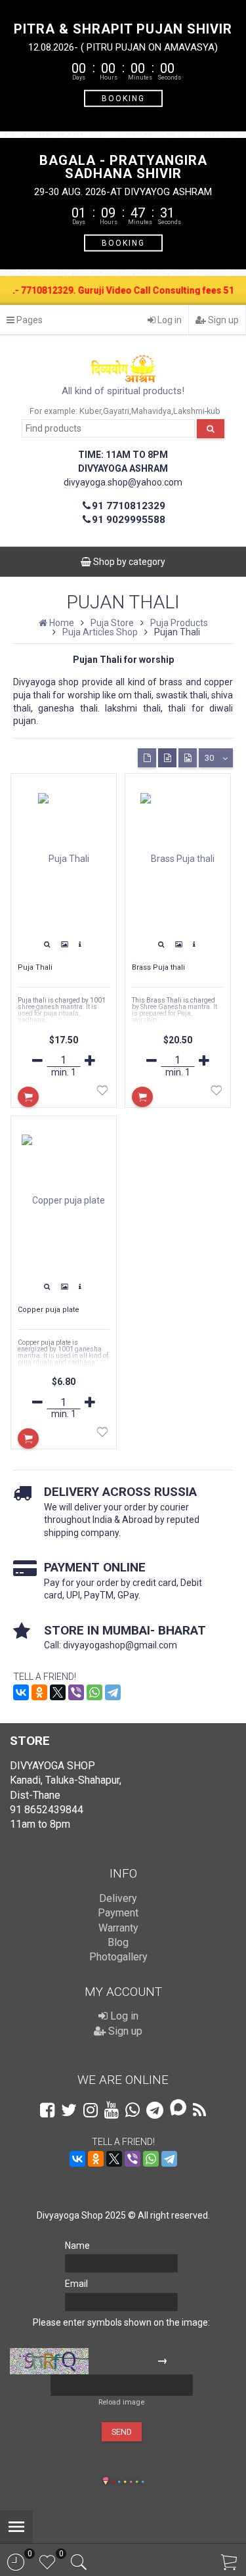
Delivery (118, 1898)
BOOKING (123, 98)
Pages (29, 320)
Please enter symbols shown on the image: (121, 2322)
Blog (118, 1942)
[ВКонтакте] (21, 1692)
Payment (118, 1913)
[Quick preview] (47, 945)
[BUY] (28, 1097)
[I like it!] (102, 1093)
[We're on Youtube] (112, 2110)
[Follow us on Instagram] (91, 2110)
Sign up (222, 320)
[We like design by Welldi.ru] (106, 2482)
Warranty (118, 1928)
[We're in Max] (178, 2109)
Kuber (90, 411)
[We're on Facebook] (47, 2110)
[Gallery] (64, 945)
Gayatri (116, 411)
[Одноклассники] (39, 1692)
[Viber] (76, 1692)
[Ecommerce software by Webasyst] (128, 2480)
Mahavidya (151, 411)
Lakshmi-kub (197, 411)
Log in (169, 320)
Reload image (121, 2402)
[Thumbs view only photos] (188, 758)
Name (77, 2246)
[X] (58, 1692)
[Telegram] (113, 1692)
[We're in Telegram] (155, 2110)
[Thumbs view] (147, 758)
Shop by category (128, 562)
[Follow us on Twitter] (69, 2110)
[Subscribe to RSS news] (199, 2110)
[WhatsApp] (94, 1692)
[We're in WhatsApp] (133, 2110)
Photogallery (118, 1957)
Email (76, 2284)
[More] (80, 945)
